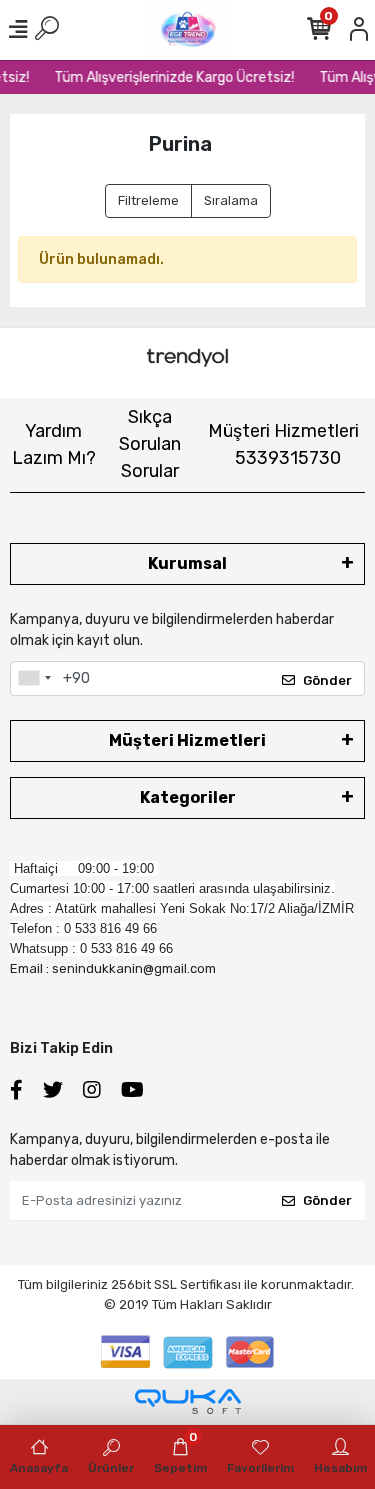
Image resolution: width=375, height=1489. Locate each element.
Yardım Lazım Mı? (54, 444)
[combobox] (34, 679)
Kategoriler (188, 797)
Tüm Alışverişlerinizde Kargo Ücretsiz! (172, 77)
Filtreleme (148, 200)
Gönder (327, 680)
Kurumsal (187, 563)
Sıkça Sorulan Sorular (150, 444)
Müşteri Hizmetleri (283, 444)
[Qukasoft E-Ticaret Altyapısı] (188, 1401)
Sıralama (231, 200)
